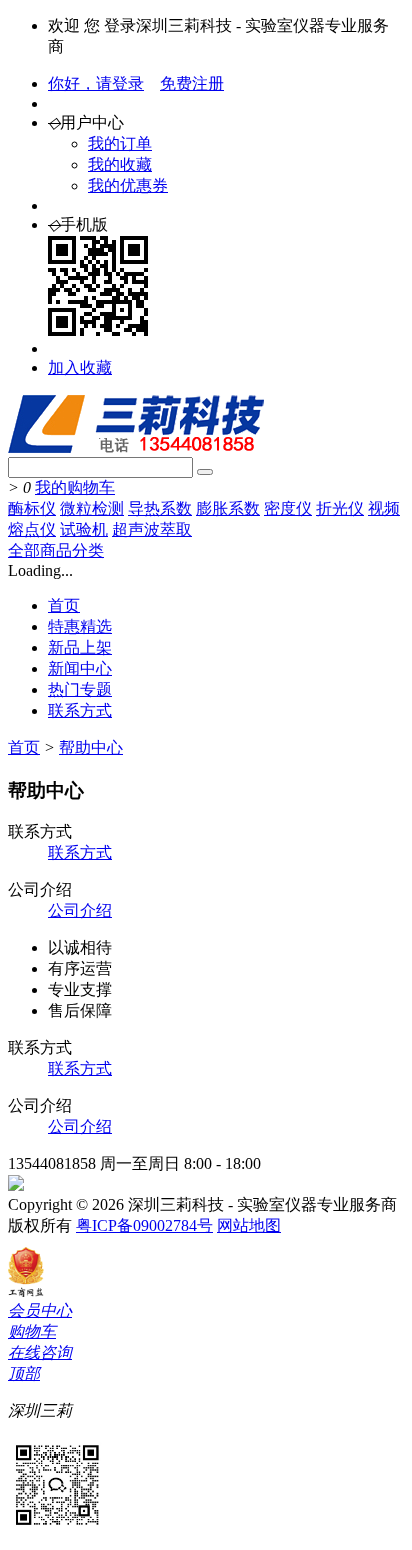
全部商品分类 (56, 550)
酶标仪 (32, 508)
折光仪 (340, 508)
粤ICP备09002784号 (144, 1225)
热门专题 (80, 689)
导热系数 (160, 508)
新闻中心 (80, 668)
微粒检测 (92, 508)
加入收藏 (80, 367)
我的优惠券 (128, 185)
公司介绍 (80, 910)
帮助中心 (91, 747)
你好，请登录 (96, 83)
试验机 (84, 529)
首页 (64, 605)
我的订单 (120, 143)
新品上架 (80, 647)
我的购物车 (75, 487)
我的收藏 (120, 164)
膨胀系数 (228, 508)
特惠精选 (80, 626)
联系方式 (80, 710)
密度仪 (288, 508)
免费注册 (192, 83)
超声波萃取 (152, 529)
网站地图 (249, 1225)
